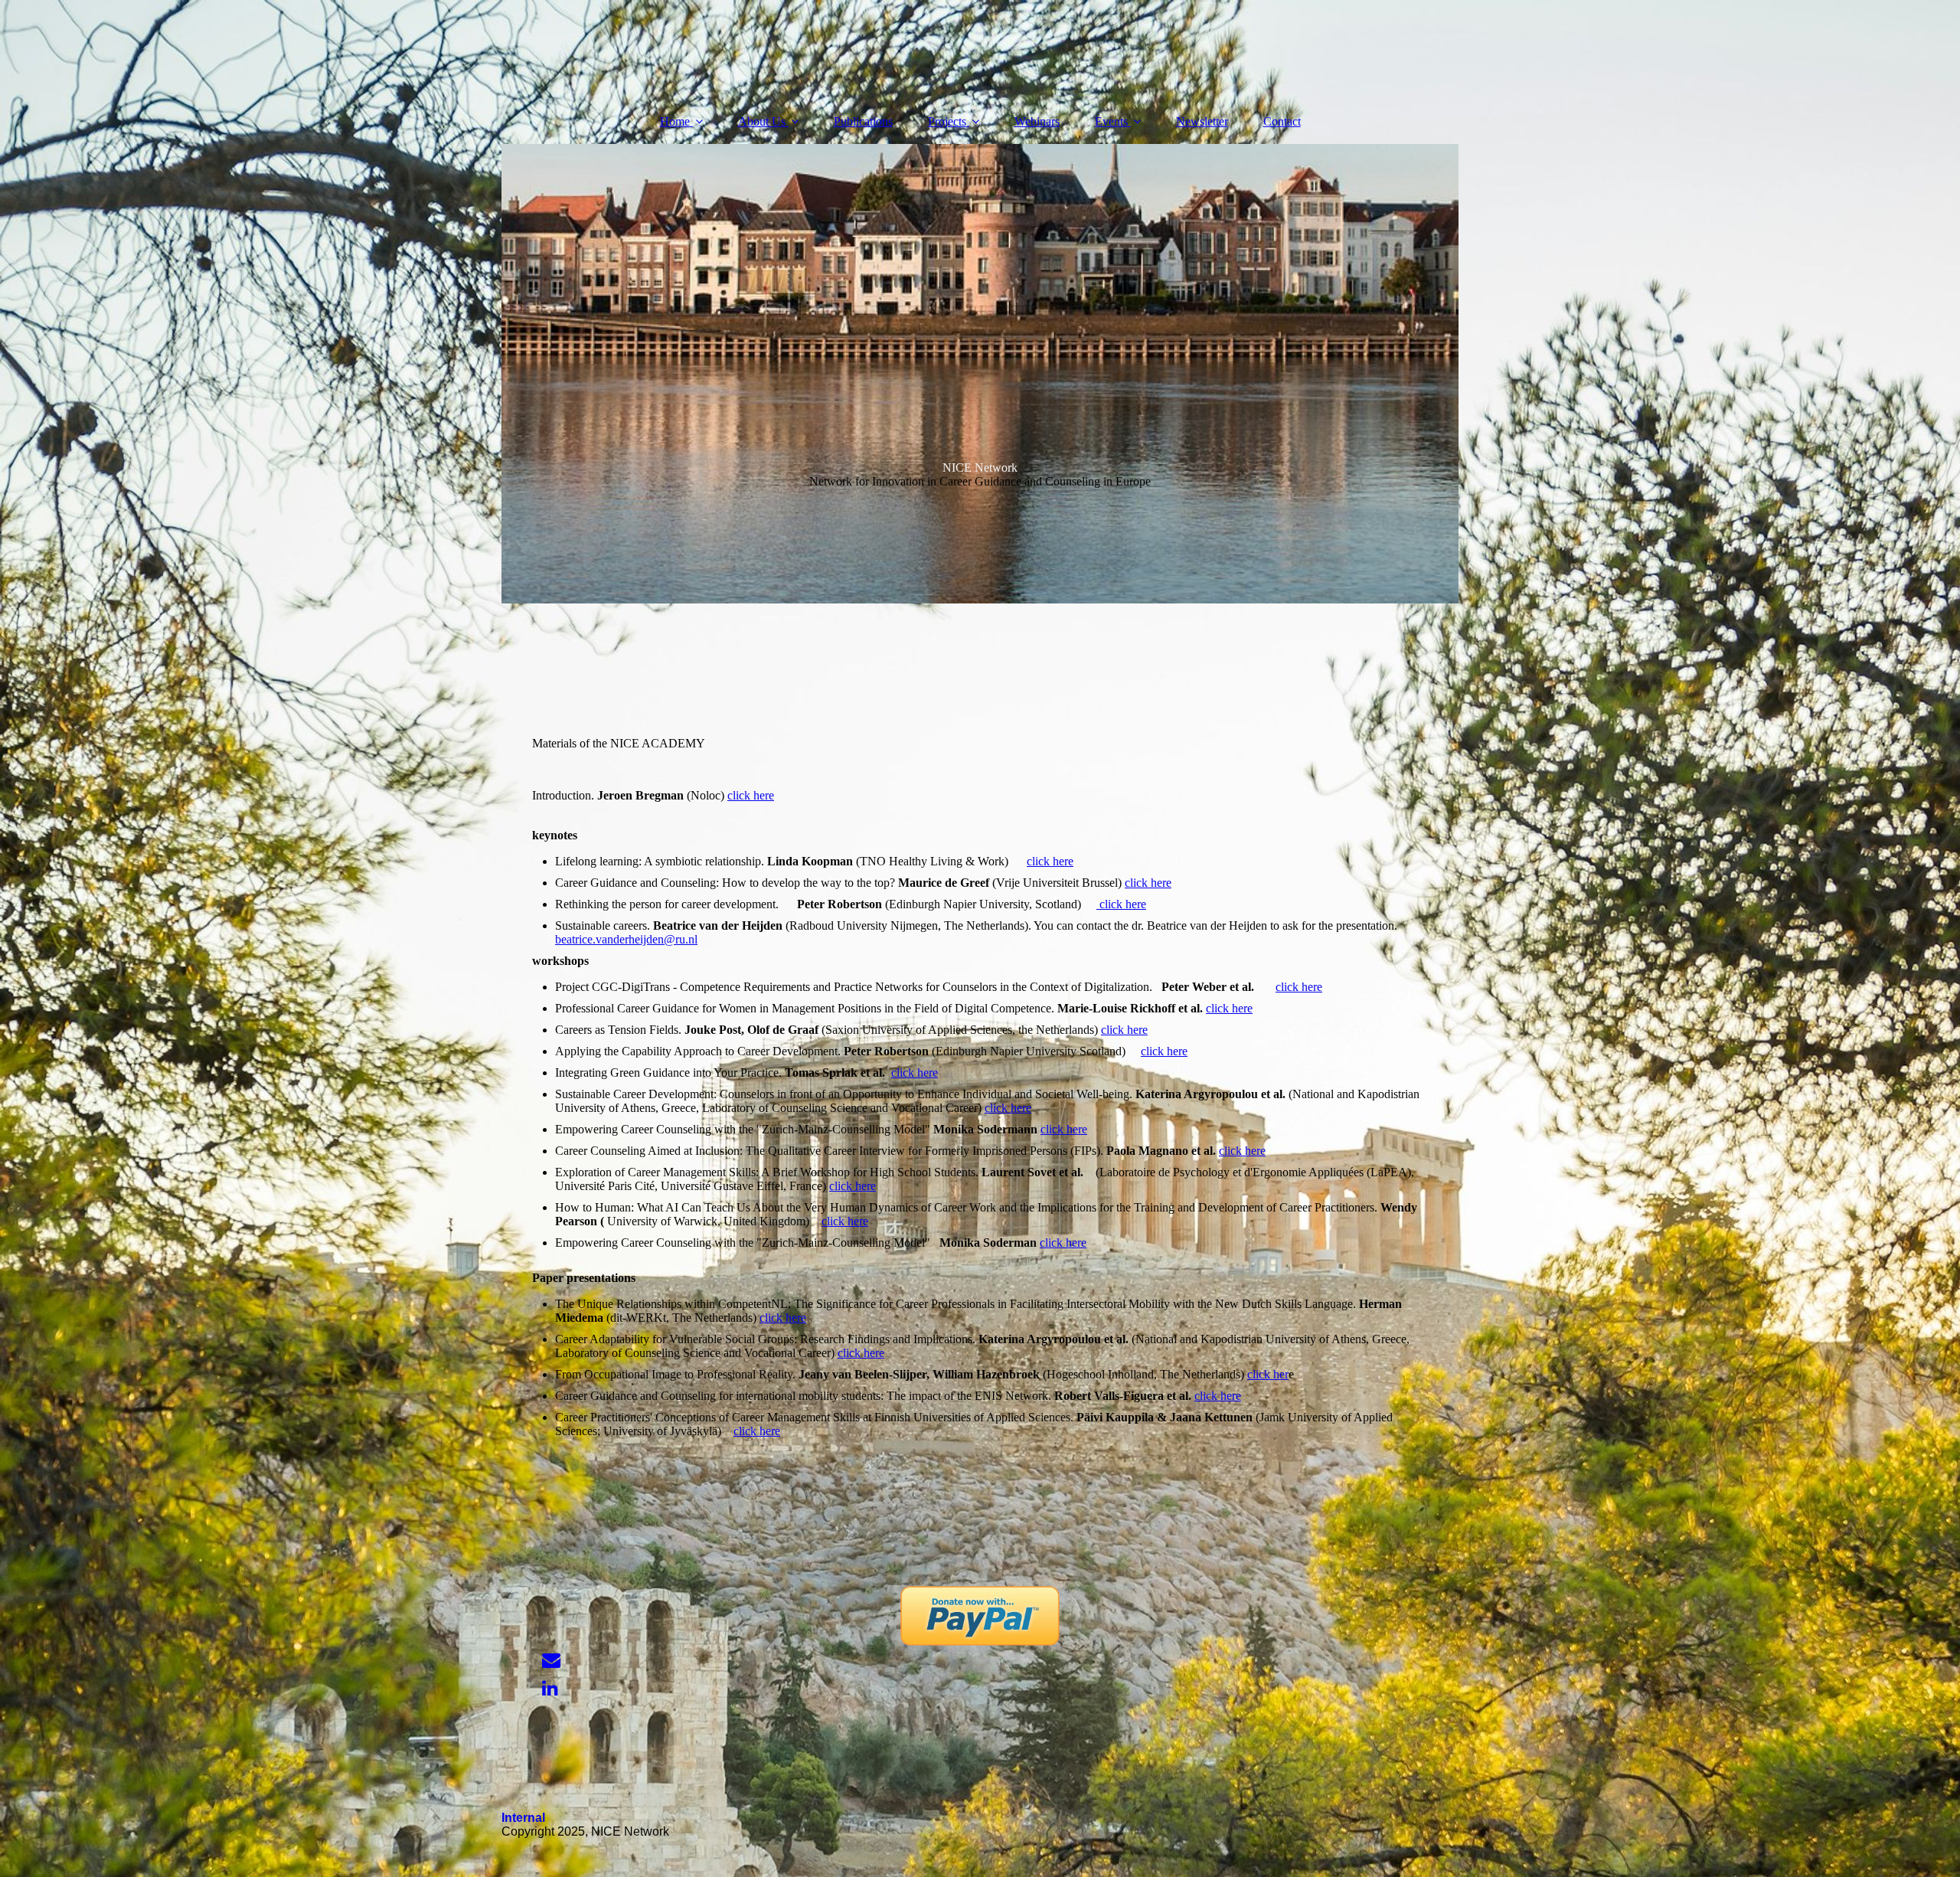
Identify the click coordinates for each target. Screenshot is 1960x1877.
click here (751, 795)
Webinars (1037, 121)
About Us (762, 121)
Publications (863, 121)
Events (1111, 121)
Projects (947, 121)
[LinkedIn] (549, 1689)
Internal (523, 1818)
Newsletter (1202, 121)
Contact (1282, 121)
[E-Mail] (550, 1660)
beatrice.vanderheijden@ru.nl (626, 939)
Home (675, 121)
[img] (980, 374)
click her (1268, 1374)
